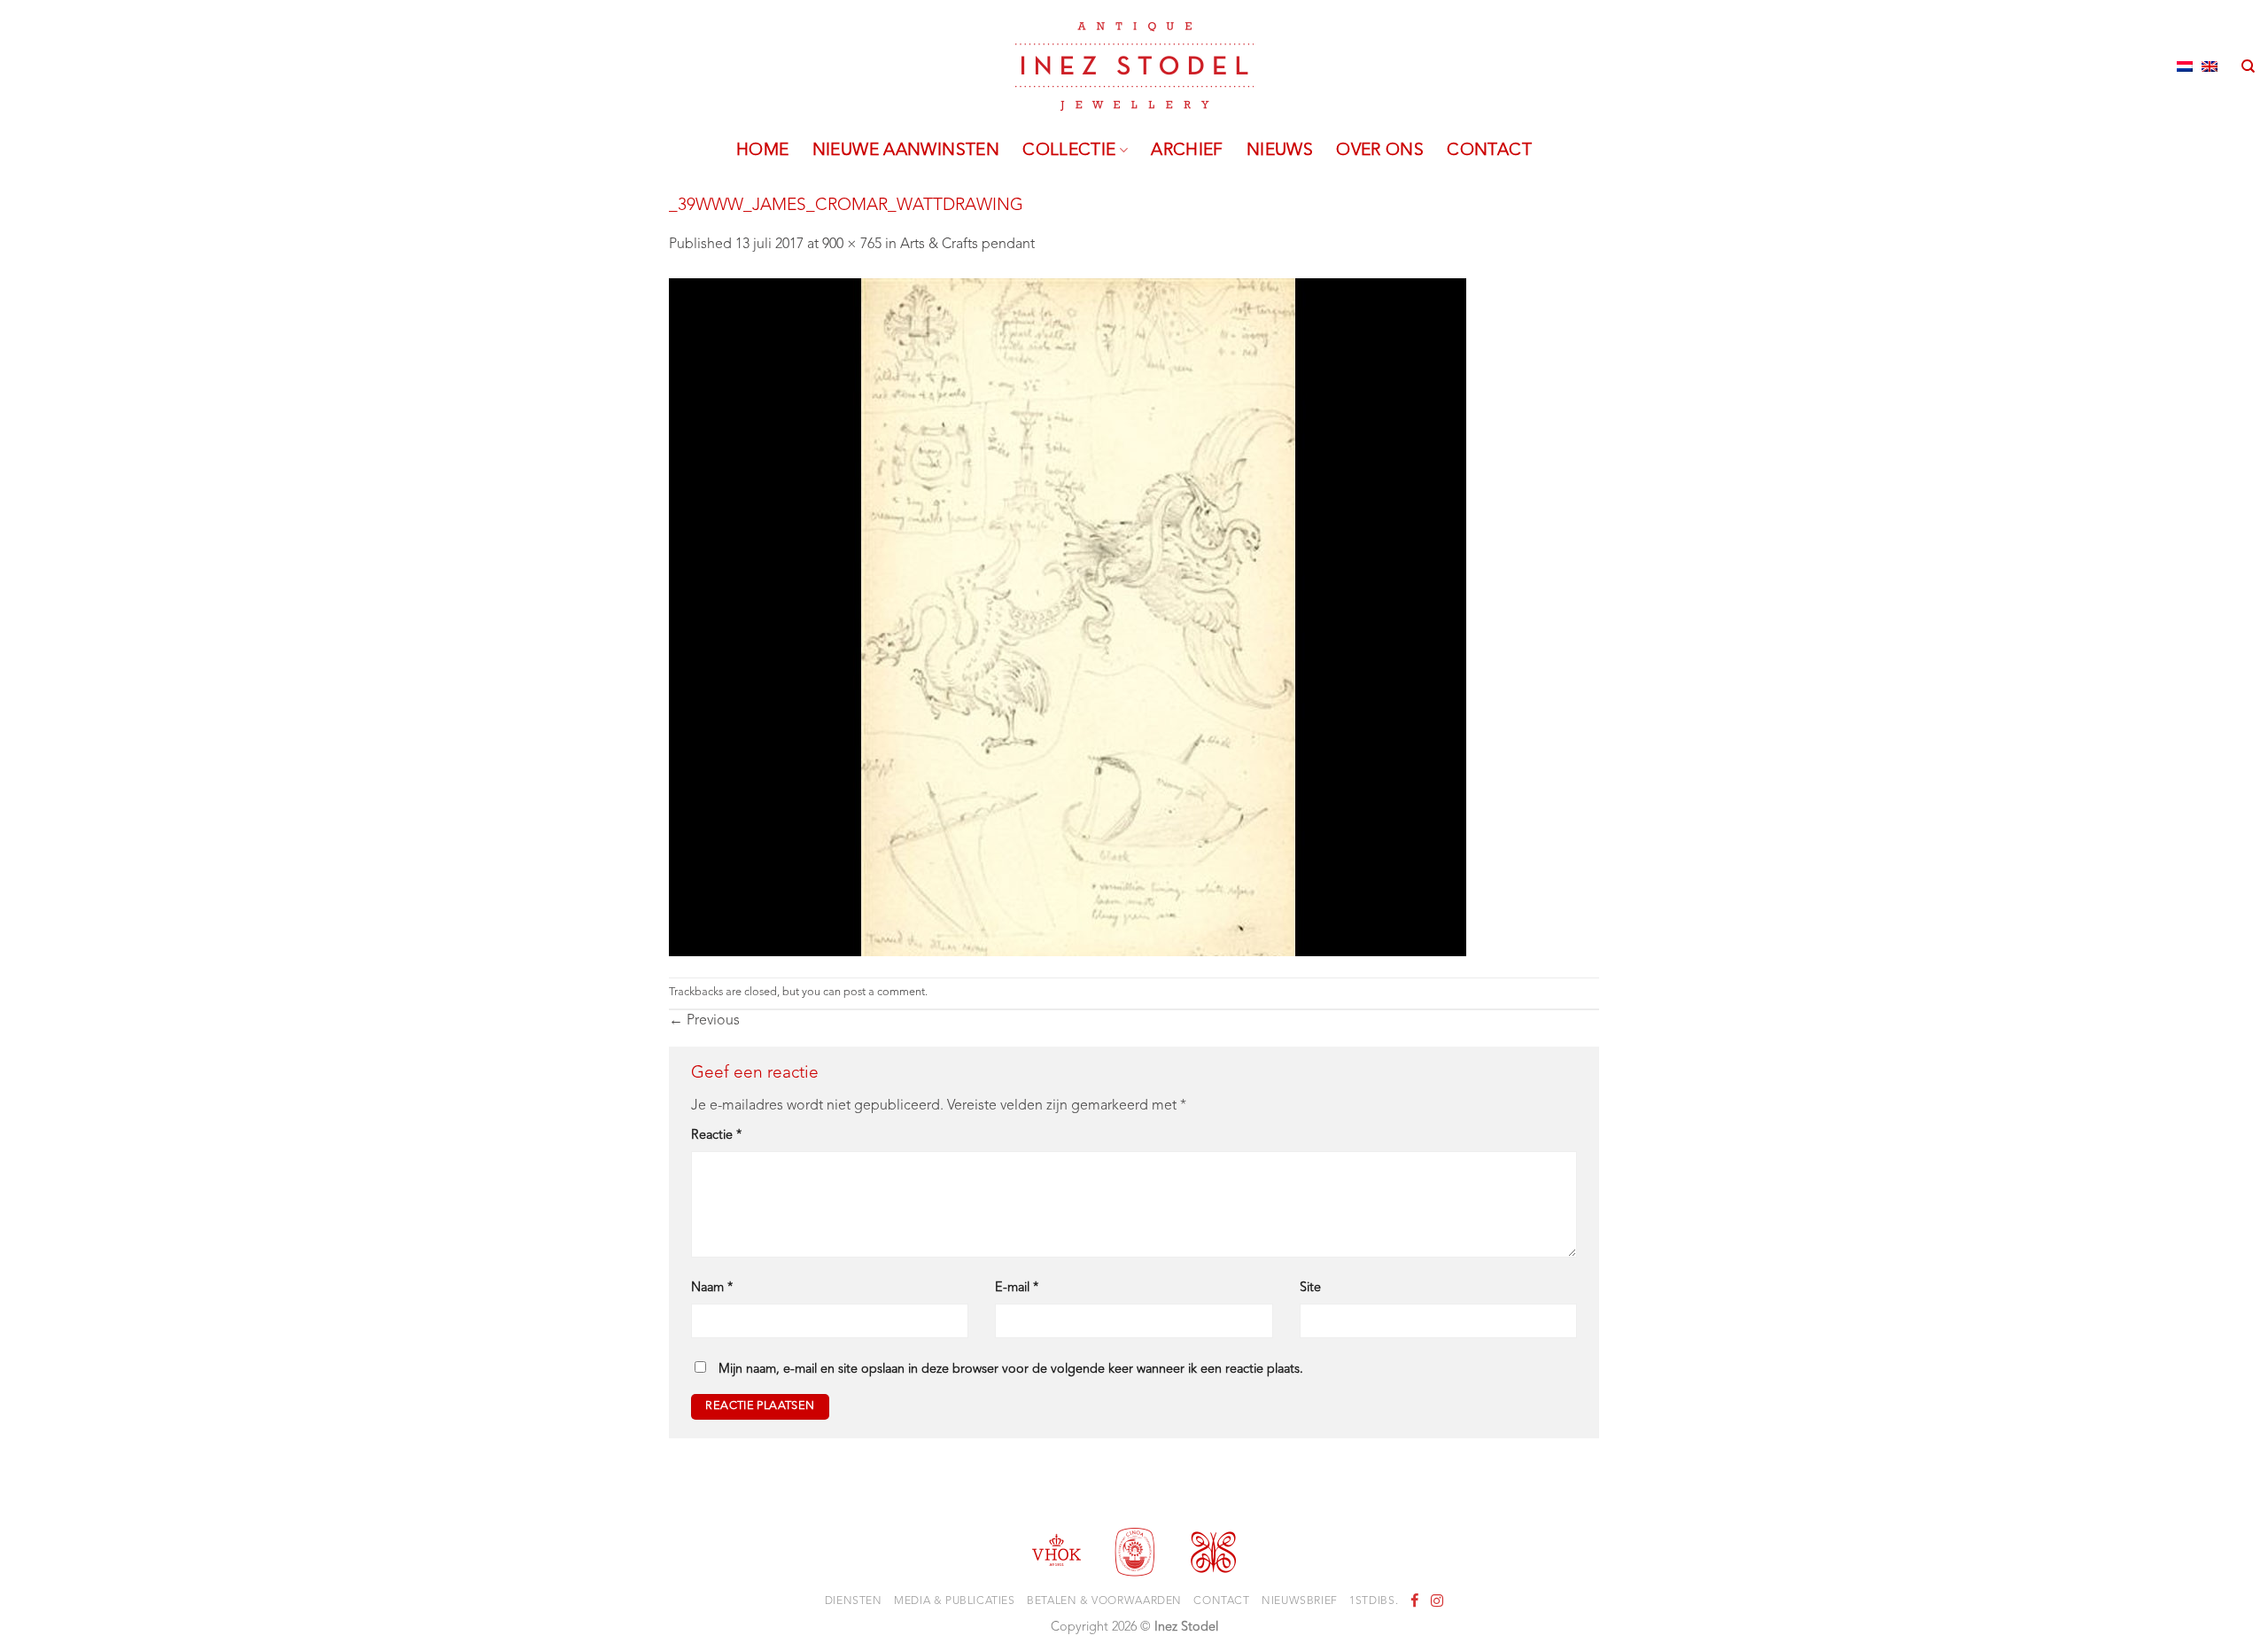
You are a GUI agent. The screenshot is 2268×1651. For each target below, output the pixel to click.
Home (763, 151)
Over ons (1380, 151)
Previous (704, 1021)
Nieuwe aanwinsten (906, 151)
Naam (712, 1288)
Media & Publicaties (955, 1601)
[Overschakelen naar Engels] (2210, 66)
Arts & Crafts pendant (967, 245)
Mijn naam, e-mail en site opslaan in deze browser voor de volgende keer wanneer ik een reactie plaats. (1011, 1370)
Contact (1489, 151)
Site (1310, 1288)
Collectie (1069, 151)
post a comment (884, 992)
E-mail (1017, 1288)
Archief (1187, 151)
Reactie (716, 1136)
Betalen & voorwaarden (1104, 1601)
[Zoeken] (2248, 66)
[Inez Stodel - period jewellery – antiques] (1134, 66)
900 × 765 (852, 245)
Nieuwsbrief (1300, 1601)
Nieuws (1280, 151)
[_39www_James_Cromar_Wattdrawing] (1068, 617)
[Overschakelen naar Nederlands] (2185, 66)
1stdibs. (1374, 1601)
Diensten (854, 1601)
